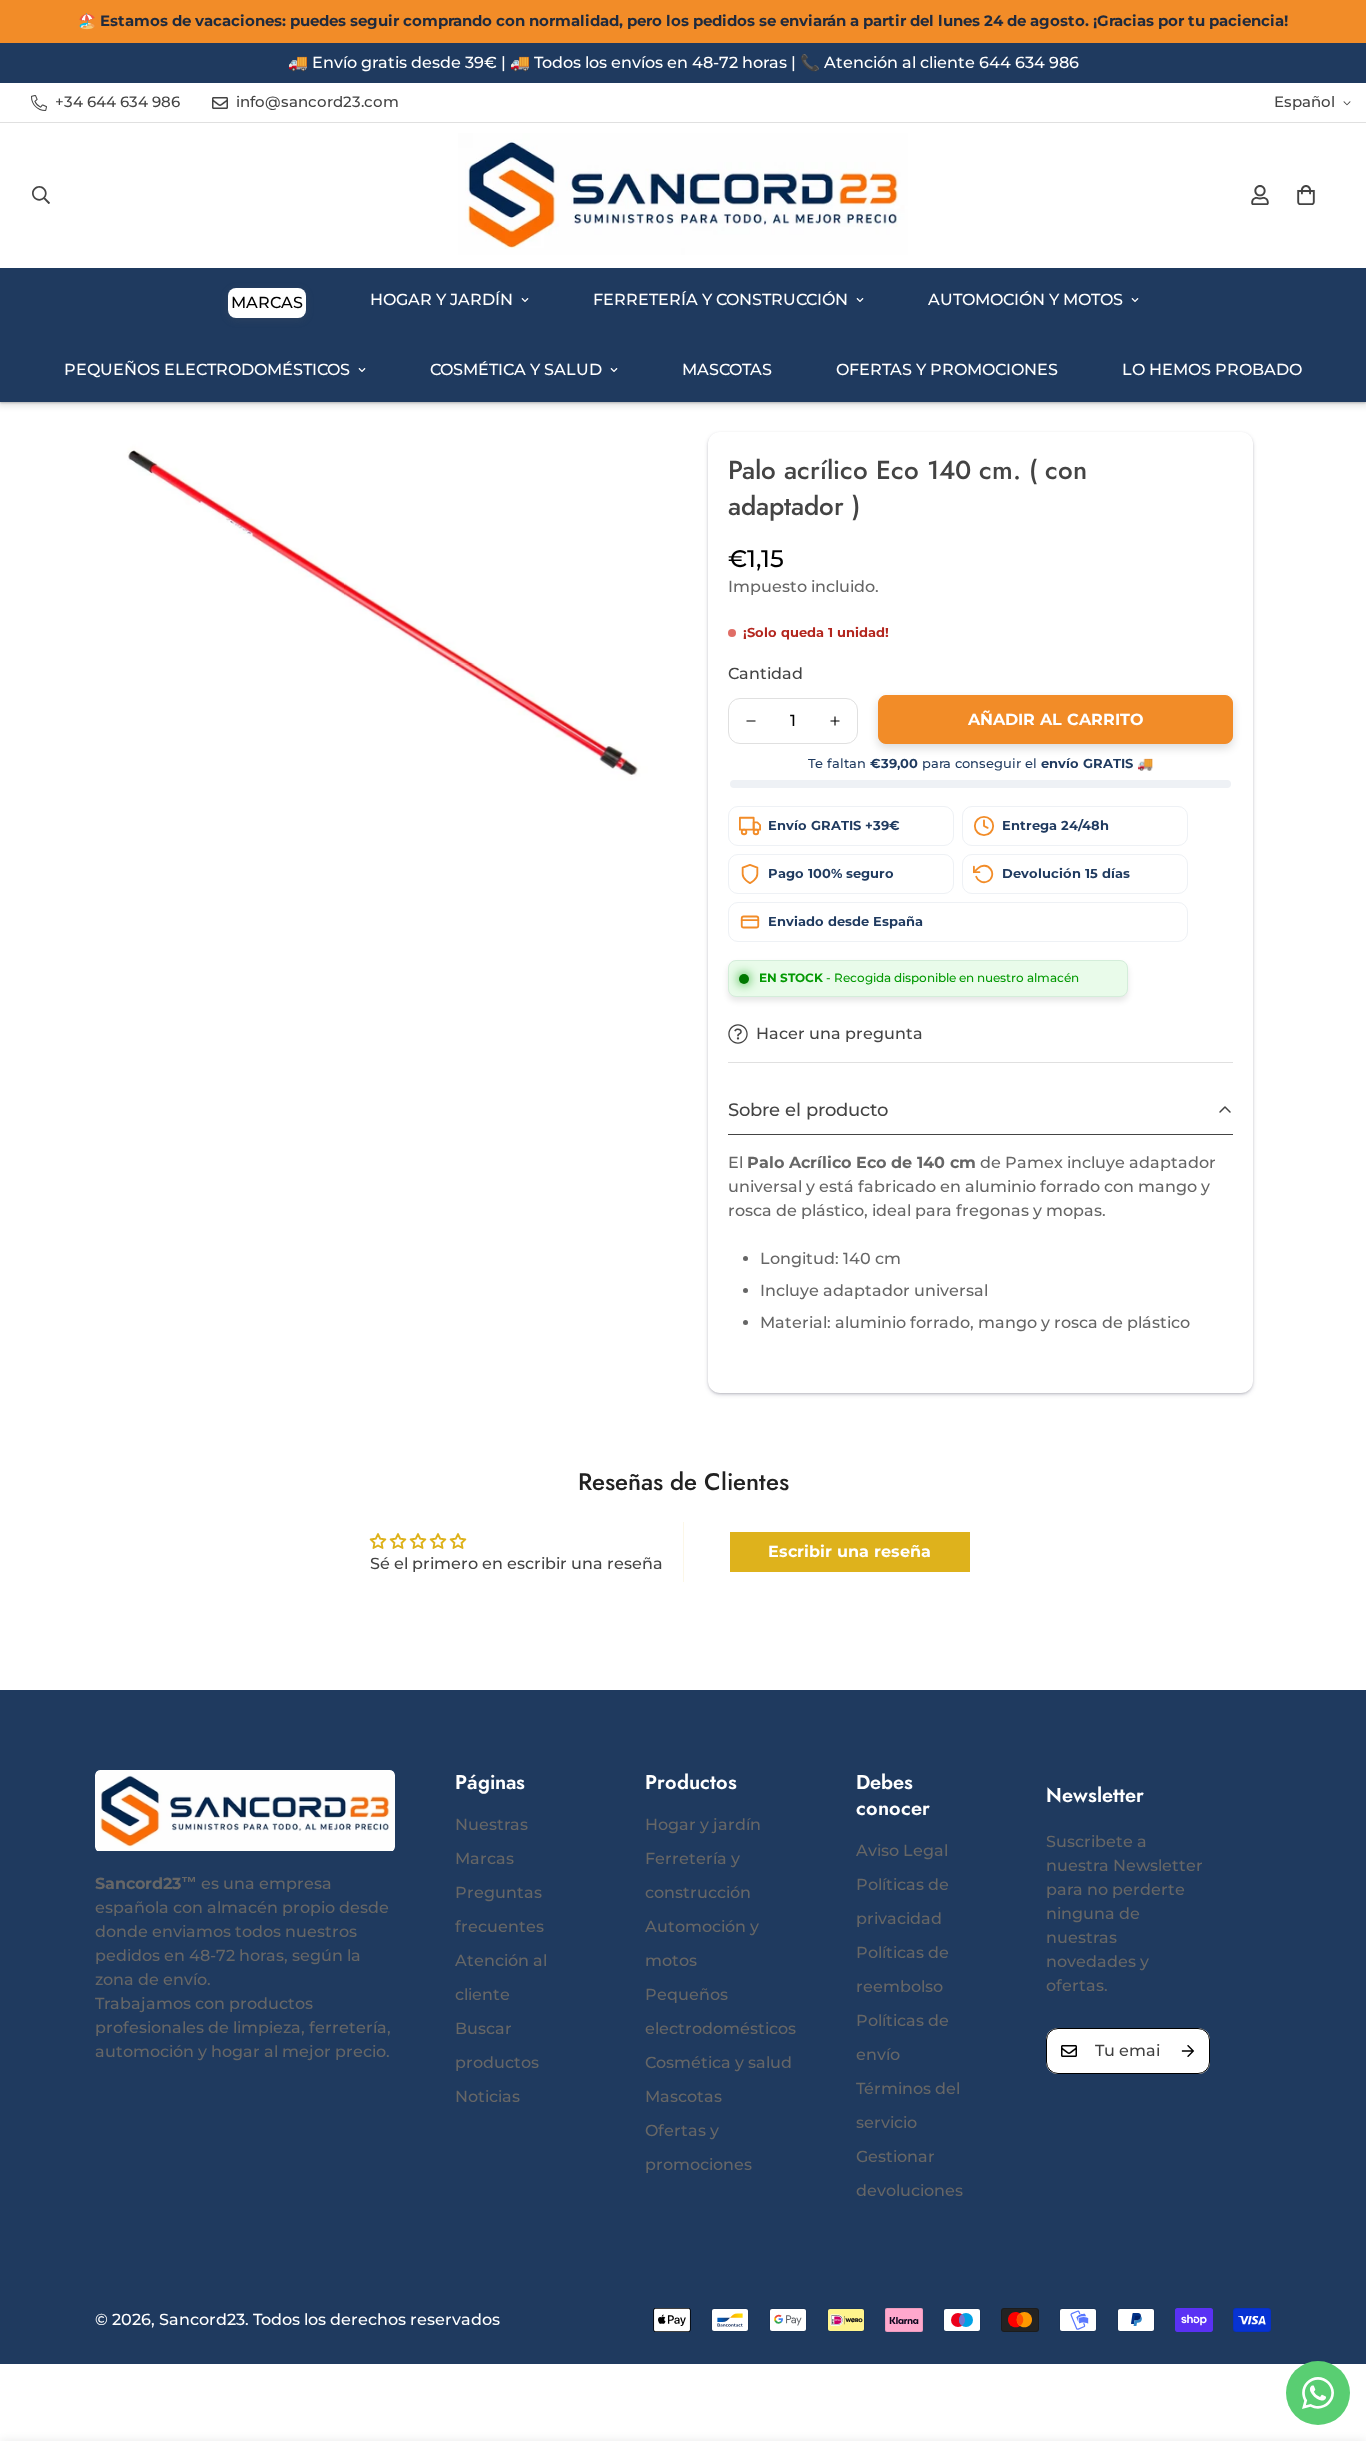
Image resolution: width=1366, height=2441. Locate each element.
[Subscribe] (1188, 2051)
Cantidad (765, 673)
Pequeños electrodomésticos (207, 369)
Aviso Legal (902, 1850)
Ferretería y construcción (720, 299)
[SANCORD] (683, 195)
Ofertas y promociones (947, 369)
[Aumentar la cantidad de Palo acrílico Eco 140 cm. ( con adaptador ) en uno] (835, 721)
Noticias (487, 2096)
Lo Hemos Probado (1212, 369)
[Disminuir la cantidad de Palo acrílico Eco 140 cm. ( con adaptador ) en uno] (751, 721)
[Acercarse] (615, 474)
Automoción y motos (1025, 299)
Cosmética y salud (516, 369)
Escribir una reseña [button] (849, 1551)
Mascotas (727, 369)
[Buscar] (41, 195)
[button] (1306, 195)
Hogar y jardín (441, 299)
